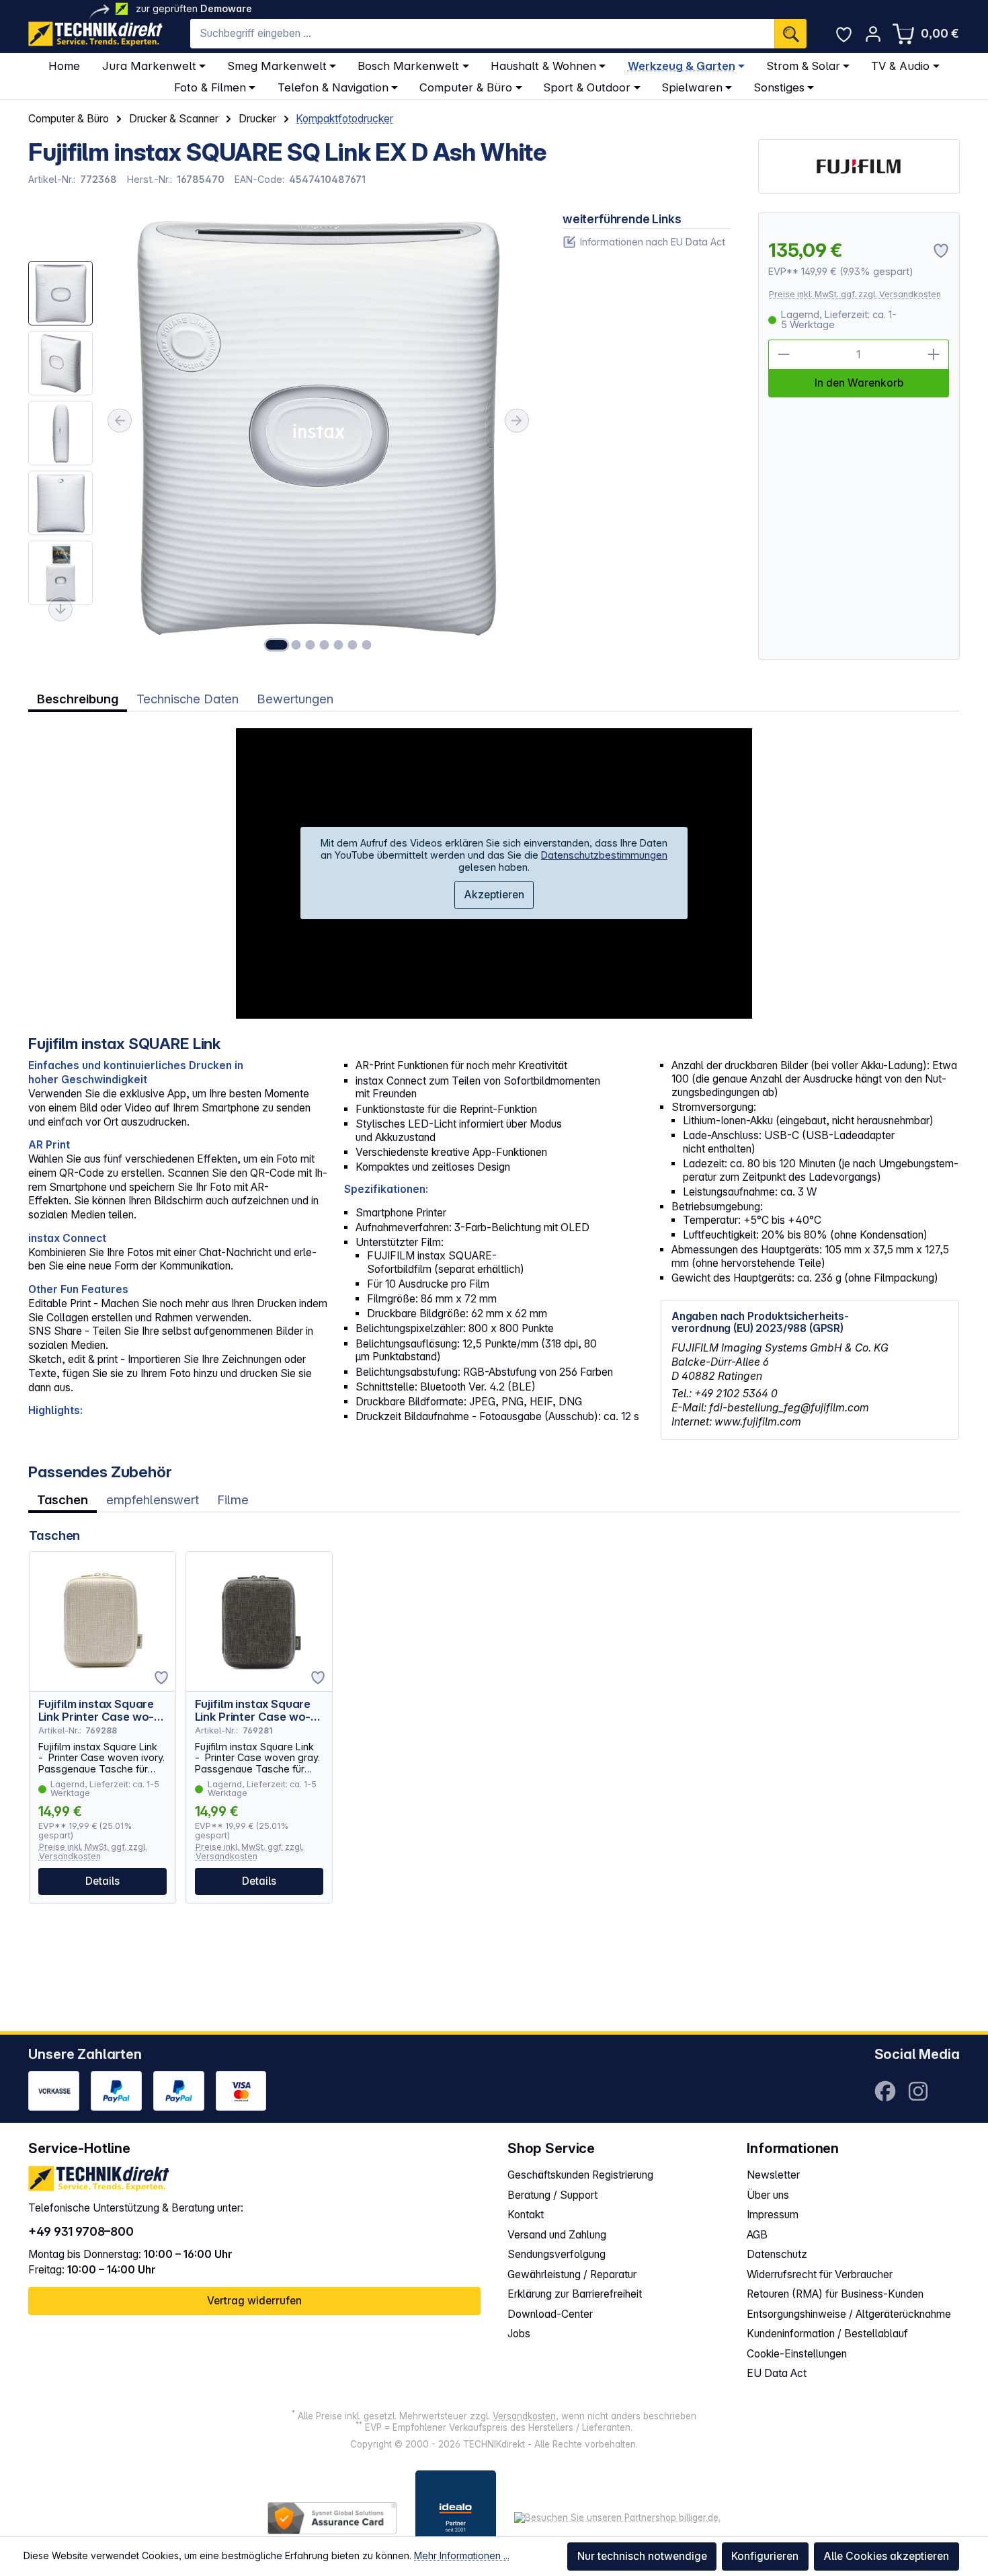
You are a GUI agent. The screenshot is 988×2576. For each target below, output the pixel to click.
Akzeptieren (494, 895)
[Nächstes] (517, 421)
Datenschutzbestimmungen (604, 855)
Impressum (773, 2215)
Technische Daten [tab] (188, 699)
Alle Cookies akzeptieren (886, 2556)
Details (102, 1881)
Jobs (519, 2334)
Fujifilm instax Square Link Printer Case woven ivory (96, 1711)
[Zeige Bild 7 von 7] (366, 645)
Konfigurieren (765, 2556)
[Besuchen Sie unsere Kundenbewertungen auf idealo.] (456, 2518)
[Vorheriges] (120, 421)
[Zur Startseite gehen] (95, 34)
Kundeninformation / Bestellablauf (827, 2334)
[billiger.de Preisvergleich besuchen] (617, 2518)
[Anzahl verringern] (783, 355)
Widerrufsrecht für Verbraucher (820, 2274)
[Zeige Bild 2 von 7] (296, 645)
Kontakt (526, 2215)
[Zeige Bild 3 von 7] (311, 645)
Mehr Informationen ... (462, 2555)
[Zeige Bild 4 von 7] (325, 645)
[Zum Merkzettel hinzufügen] (161, 1678)
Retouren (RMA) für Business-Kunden (835, 2294)
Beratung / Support (552, 2195)
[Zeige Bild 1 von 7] (276, 645)
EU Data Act (777, 2373)
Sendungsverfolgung (557, 2254)
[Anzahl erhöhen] (934, 355)
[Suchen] (790, 34)
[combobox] (482, 34)
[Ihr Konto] (873, 34)
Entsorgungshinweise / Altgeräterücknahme (849, 2314)
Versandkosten (524, 2416)
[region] (281, 436)
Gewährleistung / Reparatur (572, 2274)
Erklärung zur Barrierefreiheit (575, 2294)
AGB (757, 2235)
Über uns (768, 2195)
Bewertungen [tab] (295, 699)
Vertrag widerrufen (254, 2301)
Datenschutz (777, 2254)
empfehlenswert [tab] (153, 1499)
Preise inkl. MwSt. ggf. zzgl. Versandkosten (855, 294)
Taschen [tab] (63, 1499)
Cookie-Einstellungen (797, 2354)
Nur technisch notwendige (642, 2556)
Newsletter (773, 2175)
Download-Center (550, 2314)
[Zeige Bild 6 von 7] (352, 645)
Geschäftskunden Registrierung (580, 2175)
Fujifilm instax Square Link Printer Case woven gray (253, 1711)
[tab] (78, 699)
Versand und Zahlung (557, 2235)
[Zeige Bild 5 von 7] (338, 645)
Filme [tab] (233, 1499)
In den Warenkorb (859, 383)
